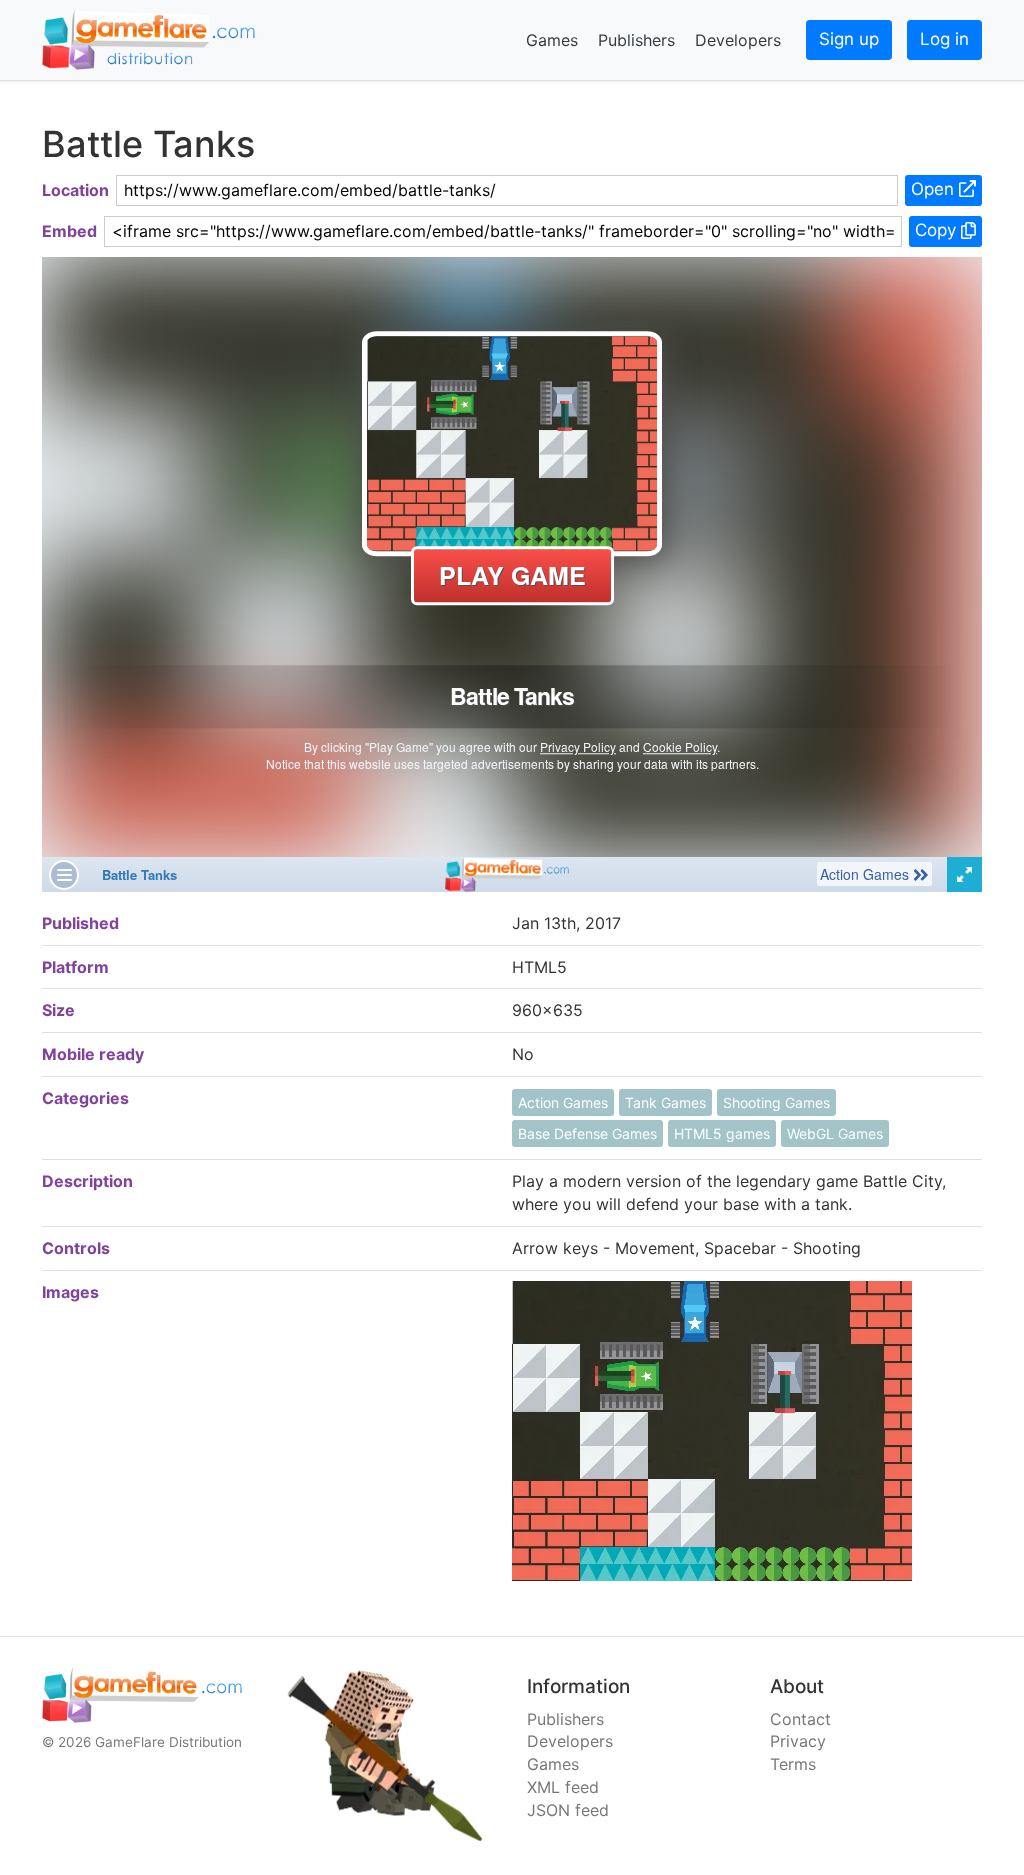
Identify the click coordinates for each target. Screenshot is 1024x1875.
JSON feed (568, 1810)
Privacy (798, 1741)
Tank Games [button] (665, 1102)
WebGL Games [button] (835, 1133)
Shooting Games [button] (776, 1102)
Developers (738, 40)
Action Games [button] (563, 1102)
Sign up (849, 39)
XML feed (563, 1787)
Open (935, 189)
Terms (793, 1764)
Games (552, 40)
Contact (800, 1719)
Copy (938, 230)
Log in (944, 39)
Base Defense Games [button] (587, 1133)
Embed (69, 231)
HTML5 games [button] (722, 1133)
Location (75, 190)
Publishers (636, 40)
